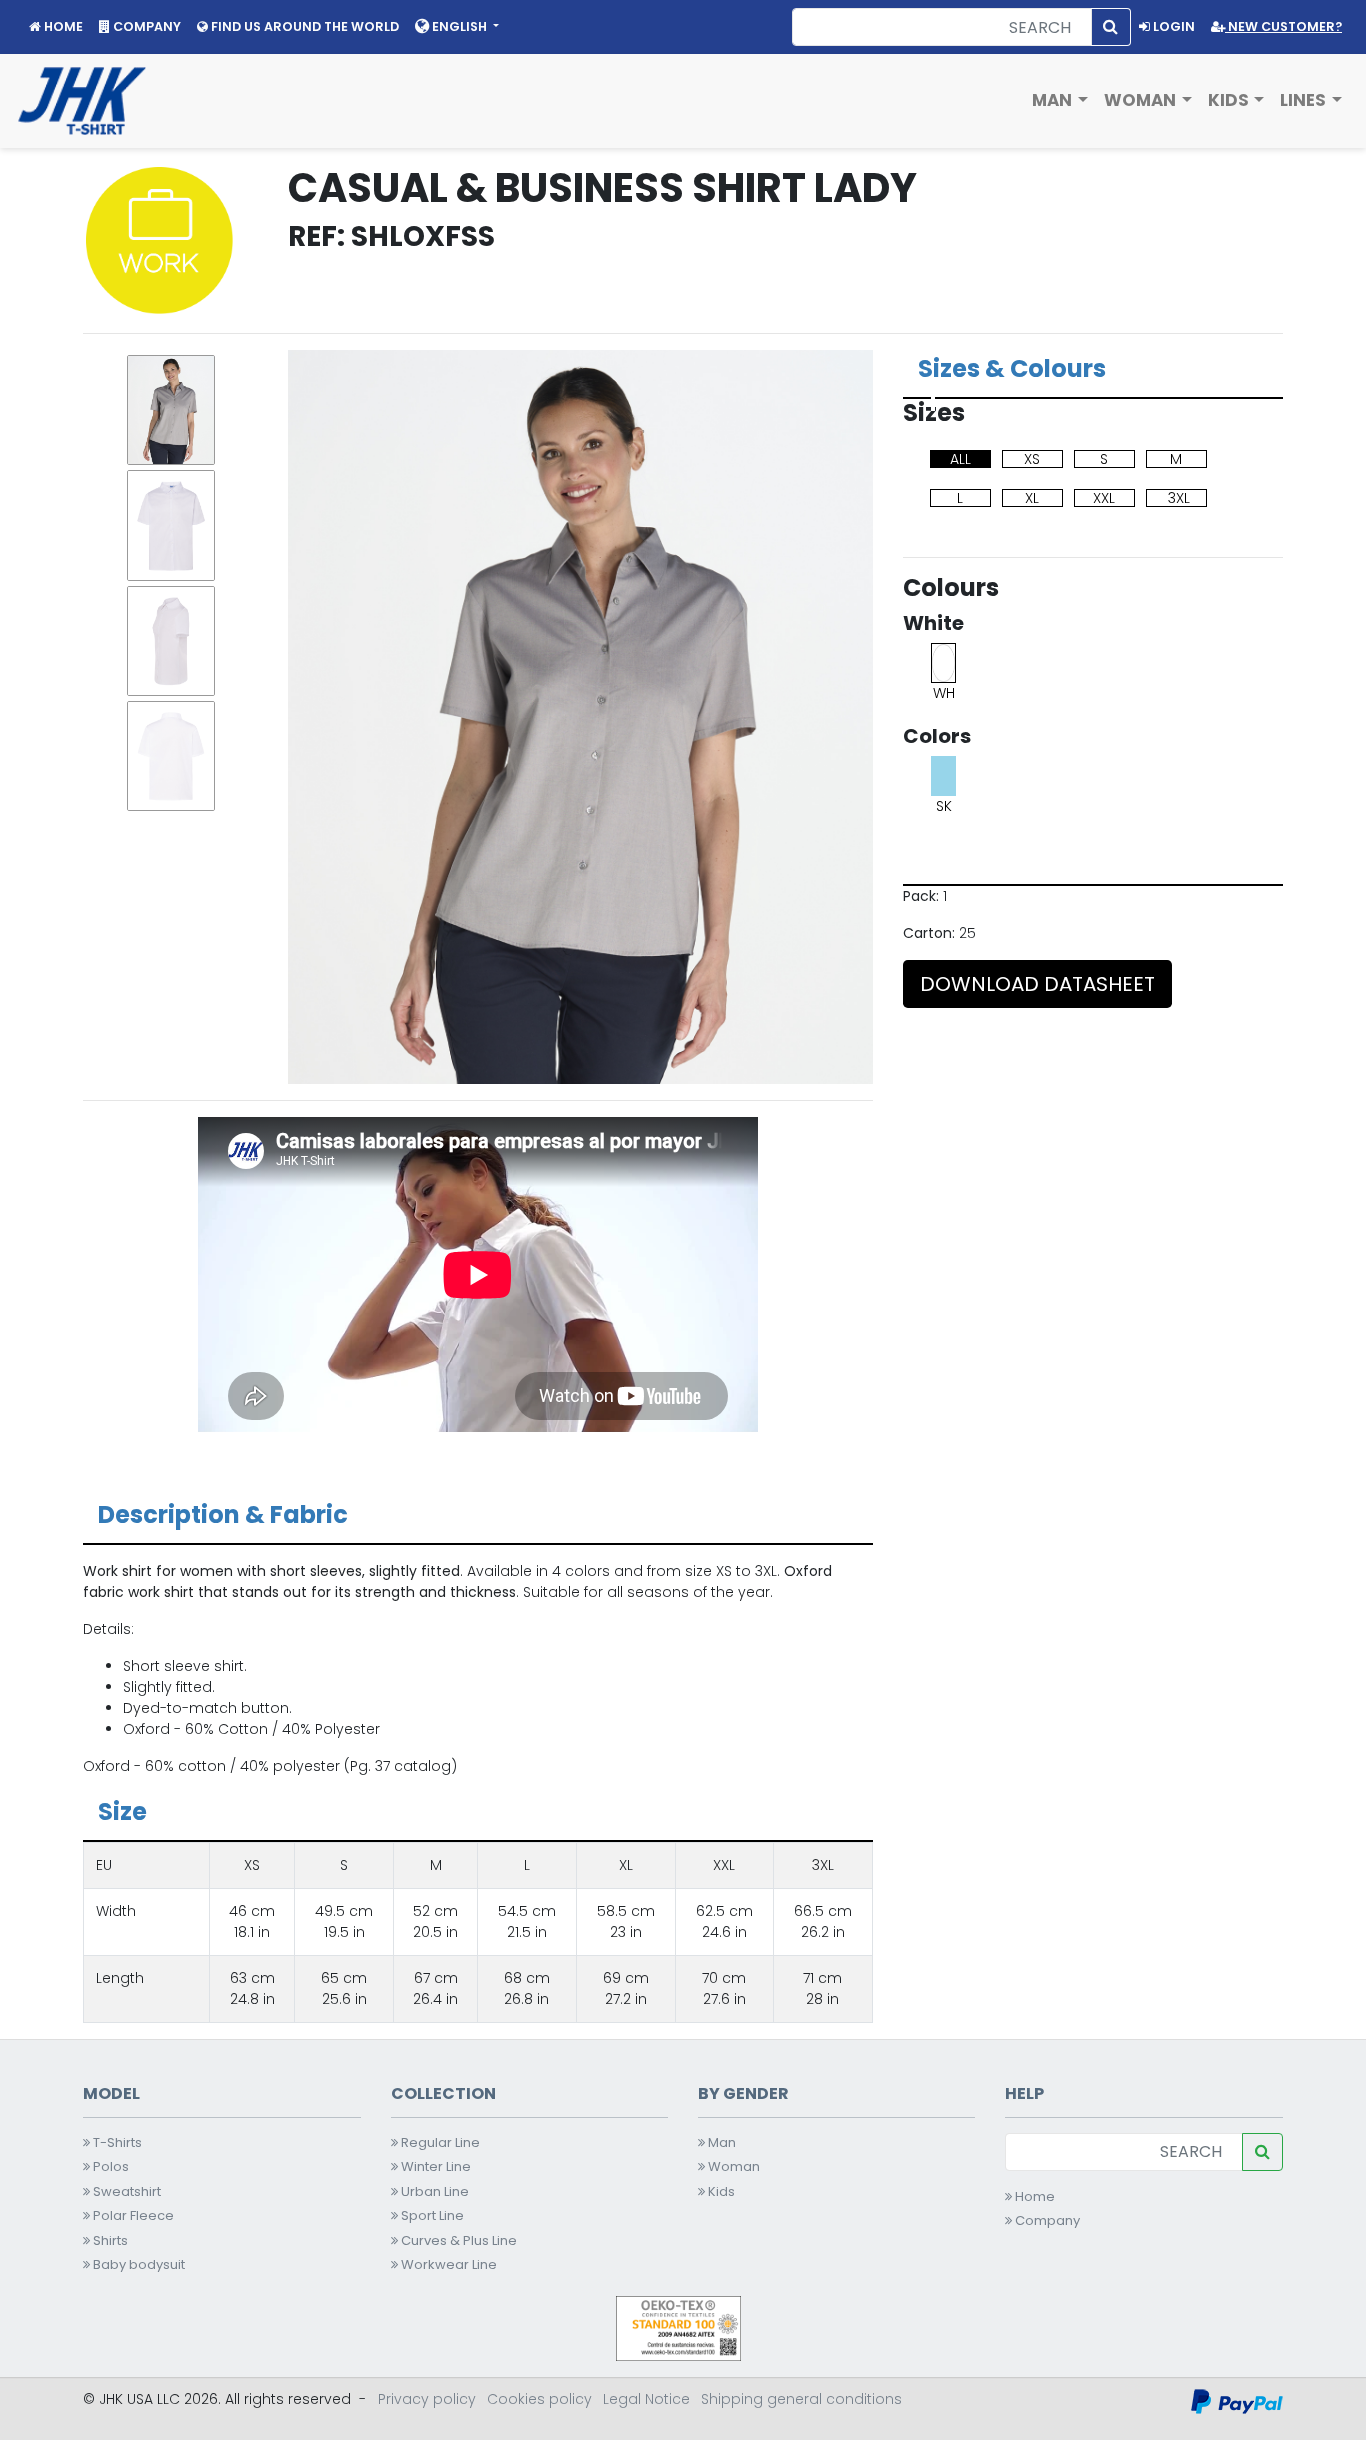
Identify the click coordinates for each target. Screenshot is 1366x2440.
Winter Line (434, 2166)
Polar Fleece (132, 2215)
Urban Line (433, 2191)
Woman (732, 2166)
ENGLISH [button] (459, 26)
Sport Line (431, 2215)
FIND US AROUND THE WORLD (303, 26)
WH (944, 693)
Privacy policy (427, 2399)
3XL (1179, 498)
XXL (1104, 498)
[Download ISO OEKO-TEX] (678, 2327)
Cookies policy (539, 2399)
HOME (62, 26)
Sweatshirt (125, 2191)
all (960, 459)
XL (1032, 498)
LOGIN (1172, 26)
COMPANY (145, 26)
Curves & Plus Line (457, 2240)
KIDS (1230, 100)
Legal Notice (646, 2399)
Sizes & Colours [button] (1012, 368)
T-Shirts (116, 2142)
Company (1046, 2220)
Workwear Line (447, 2264)
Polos (109, 2166)
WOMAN (1142, 100)
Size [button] (122, 1811)
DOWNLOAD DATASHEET (1037, 984)
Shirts (109, 2240)
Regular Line (439, 2142)
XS (1032, 459)
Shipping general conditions (801, 2399)
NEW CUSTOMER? (1283, 26)
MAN (1054, 100)
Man (720, 2142)
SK (944, 806)
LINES (1305, 100)
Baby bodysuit (137, 2264)
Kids (720, 2191)
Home (1033, 2196)
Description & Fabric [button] (223, 1514)
